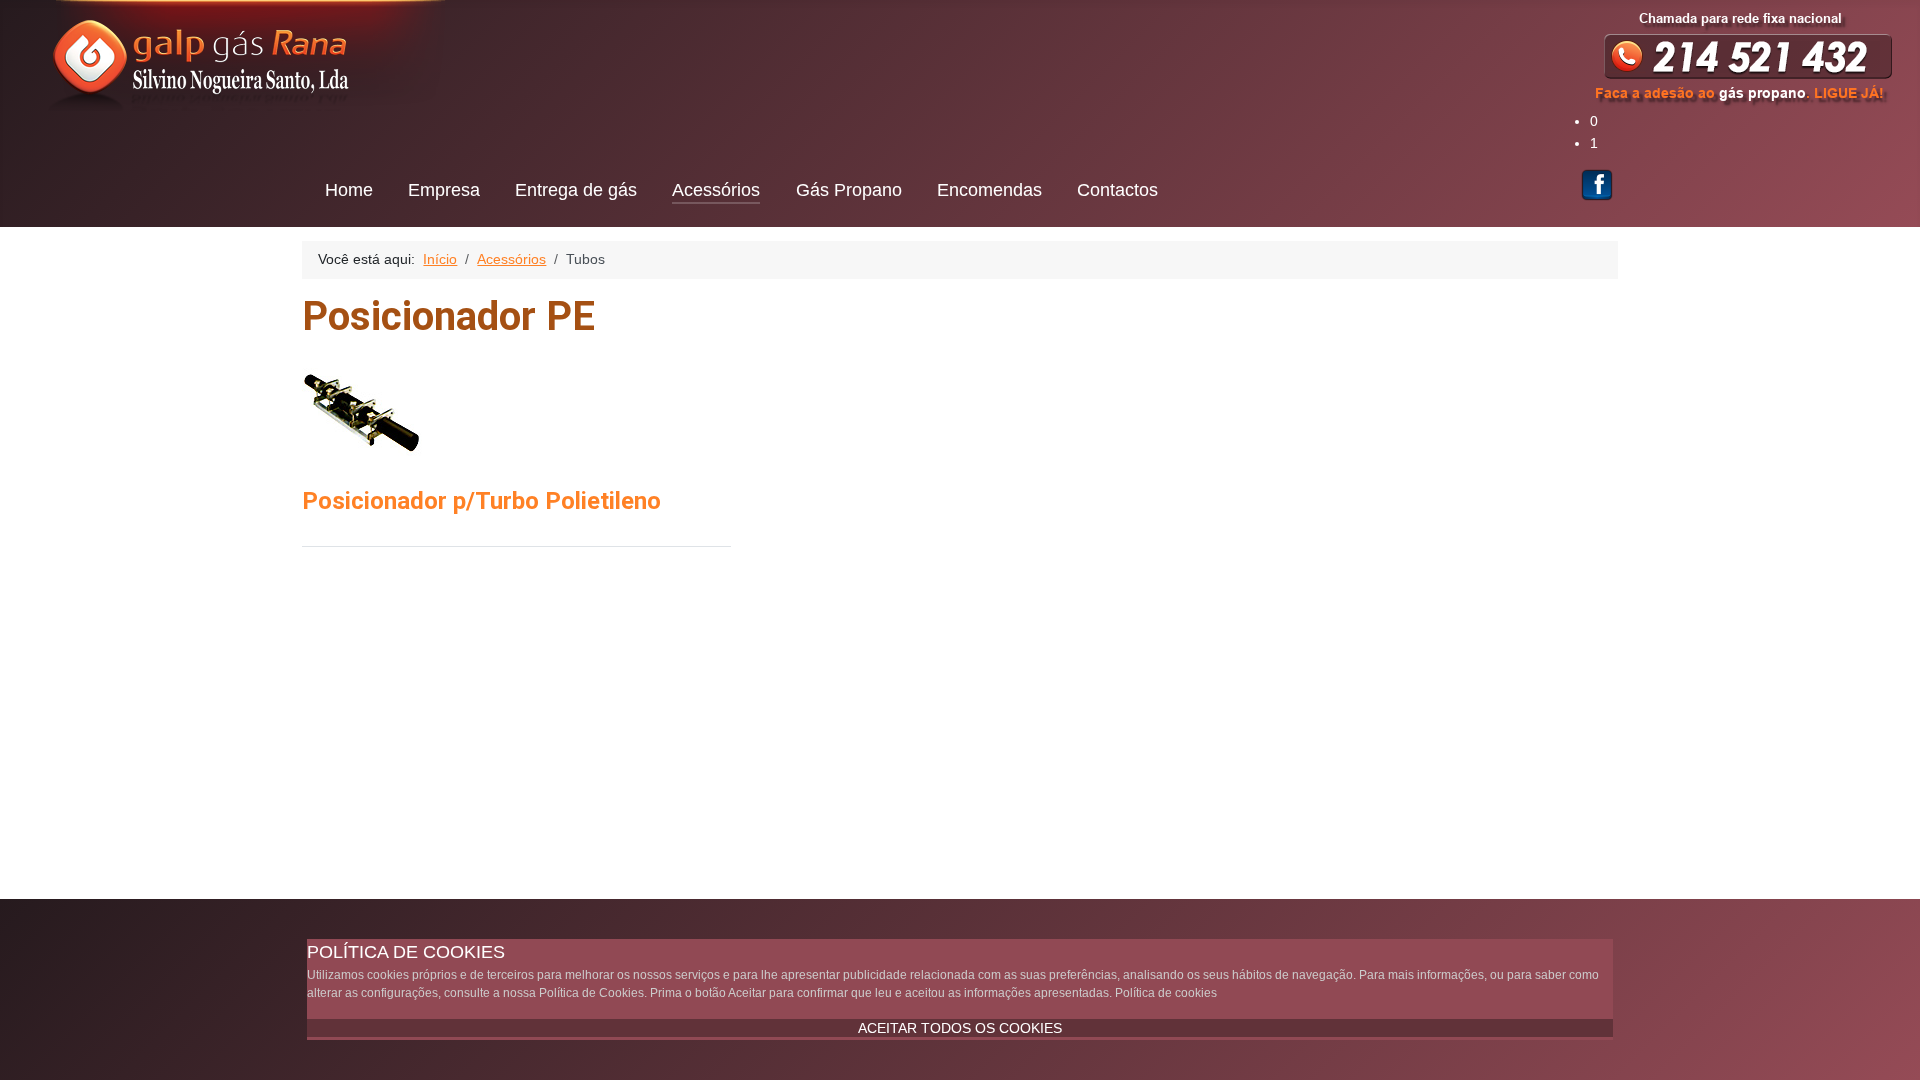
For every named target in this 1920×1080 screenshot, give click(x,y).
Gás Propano (849, 190)
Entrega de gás (576, 190)
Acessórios (716, 190)
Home (349, 190)
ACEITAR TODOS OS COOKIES (960, 1028)
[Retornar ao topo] (1887, 1045)
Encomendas (989, 190)
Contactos (1117, 190)
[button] (1755, 122)
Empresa (444, 190)
